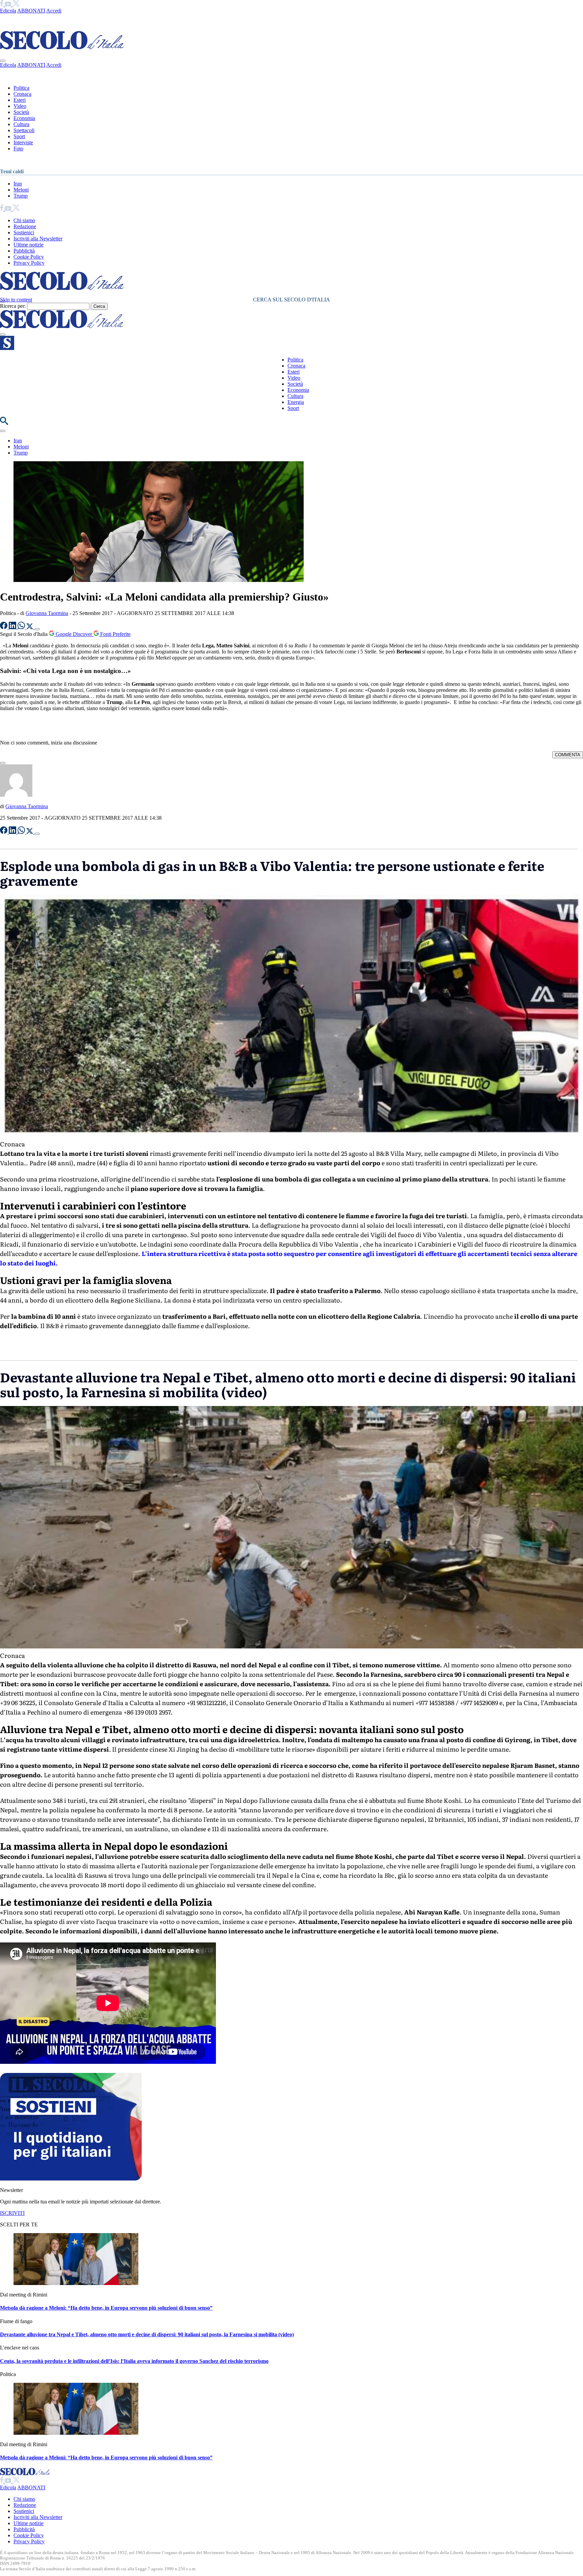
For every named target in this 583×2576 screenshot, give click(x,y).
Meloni (21, 190)
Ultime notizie (29, 245)
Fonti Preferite (115, 634)
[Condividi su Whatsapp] (22, 627)
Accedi (54, 11)
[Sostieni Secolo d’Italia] (71, 2179)
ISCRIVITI (12, 2213)
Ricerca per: (13, 306)
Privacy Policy (29, 263)
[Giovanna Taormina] (16, 795)
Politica (21, 88)
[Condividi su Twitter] (30, 627)
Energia (296, 402)
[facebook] (2, 5)
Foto (18, 149)
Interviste (23, 142)
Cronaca (22, 94)
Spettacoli (24, 130)
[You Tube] (9, 5)
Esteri (20, 100)
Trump (21, 196)
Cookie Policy (29, 257)
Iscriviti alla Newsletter (38, 239)
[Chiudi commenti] (3, 763)
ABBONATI (31, 11)
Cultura (21, 124)
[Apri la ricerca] (4, 423)
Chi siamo (24, 220)
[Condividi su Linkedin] (13, 627)
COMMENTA (568, 755)
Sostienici (24, 232)
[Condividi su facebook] (4, 627)
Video (20, 106)
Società (21, 112)
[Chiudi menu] (3, 61)
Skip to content (16, 300)
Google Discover (74, 634)
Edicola (8, 11)
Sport (19, 136)
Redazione (25, 226)
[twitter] (16, 5)
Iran (18, 184)
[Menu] (3, 334)
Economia (24, 118)
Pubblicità (24, 251)
